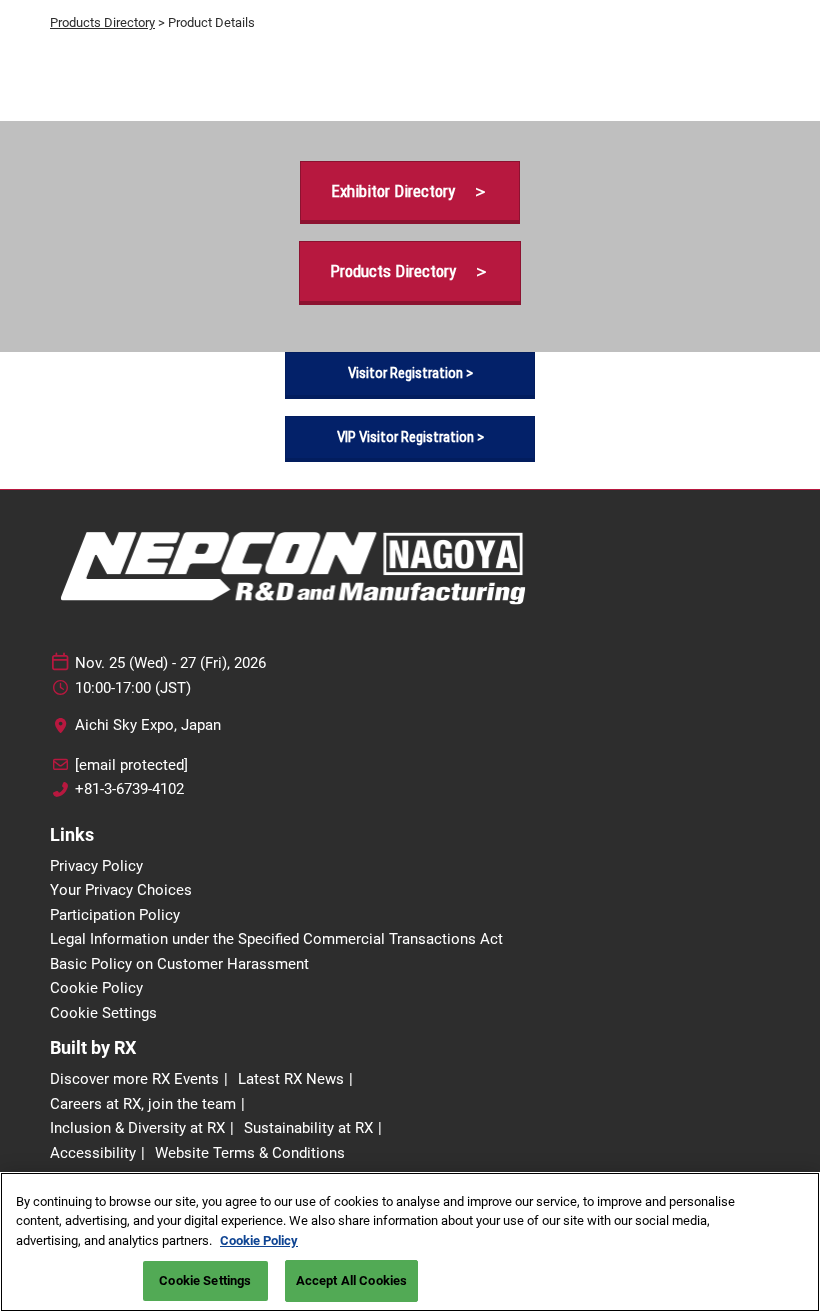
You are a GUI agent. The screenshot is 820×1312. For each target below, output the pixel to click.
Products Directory (102, 22)
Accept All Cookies (351, 1280)
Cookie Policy (259, 1240)
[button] (410, 191)
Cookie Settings (205, 1280)
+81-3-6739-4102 (129, 789)
